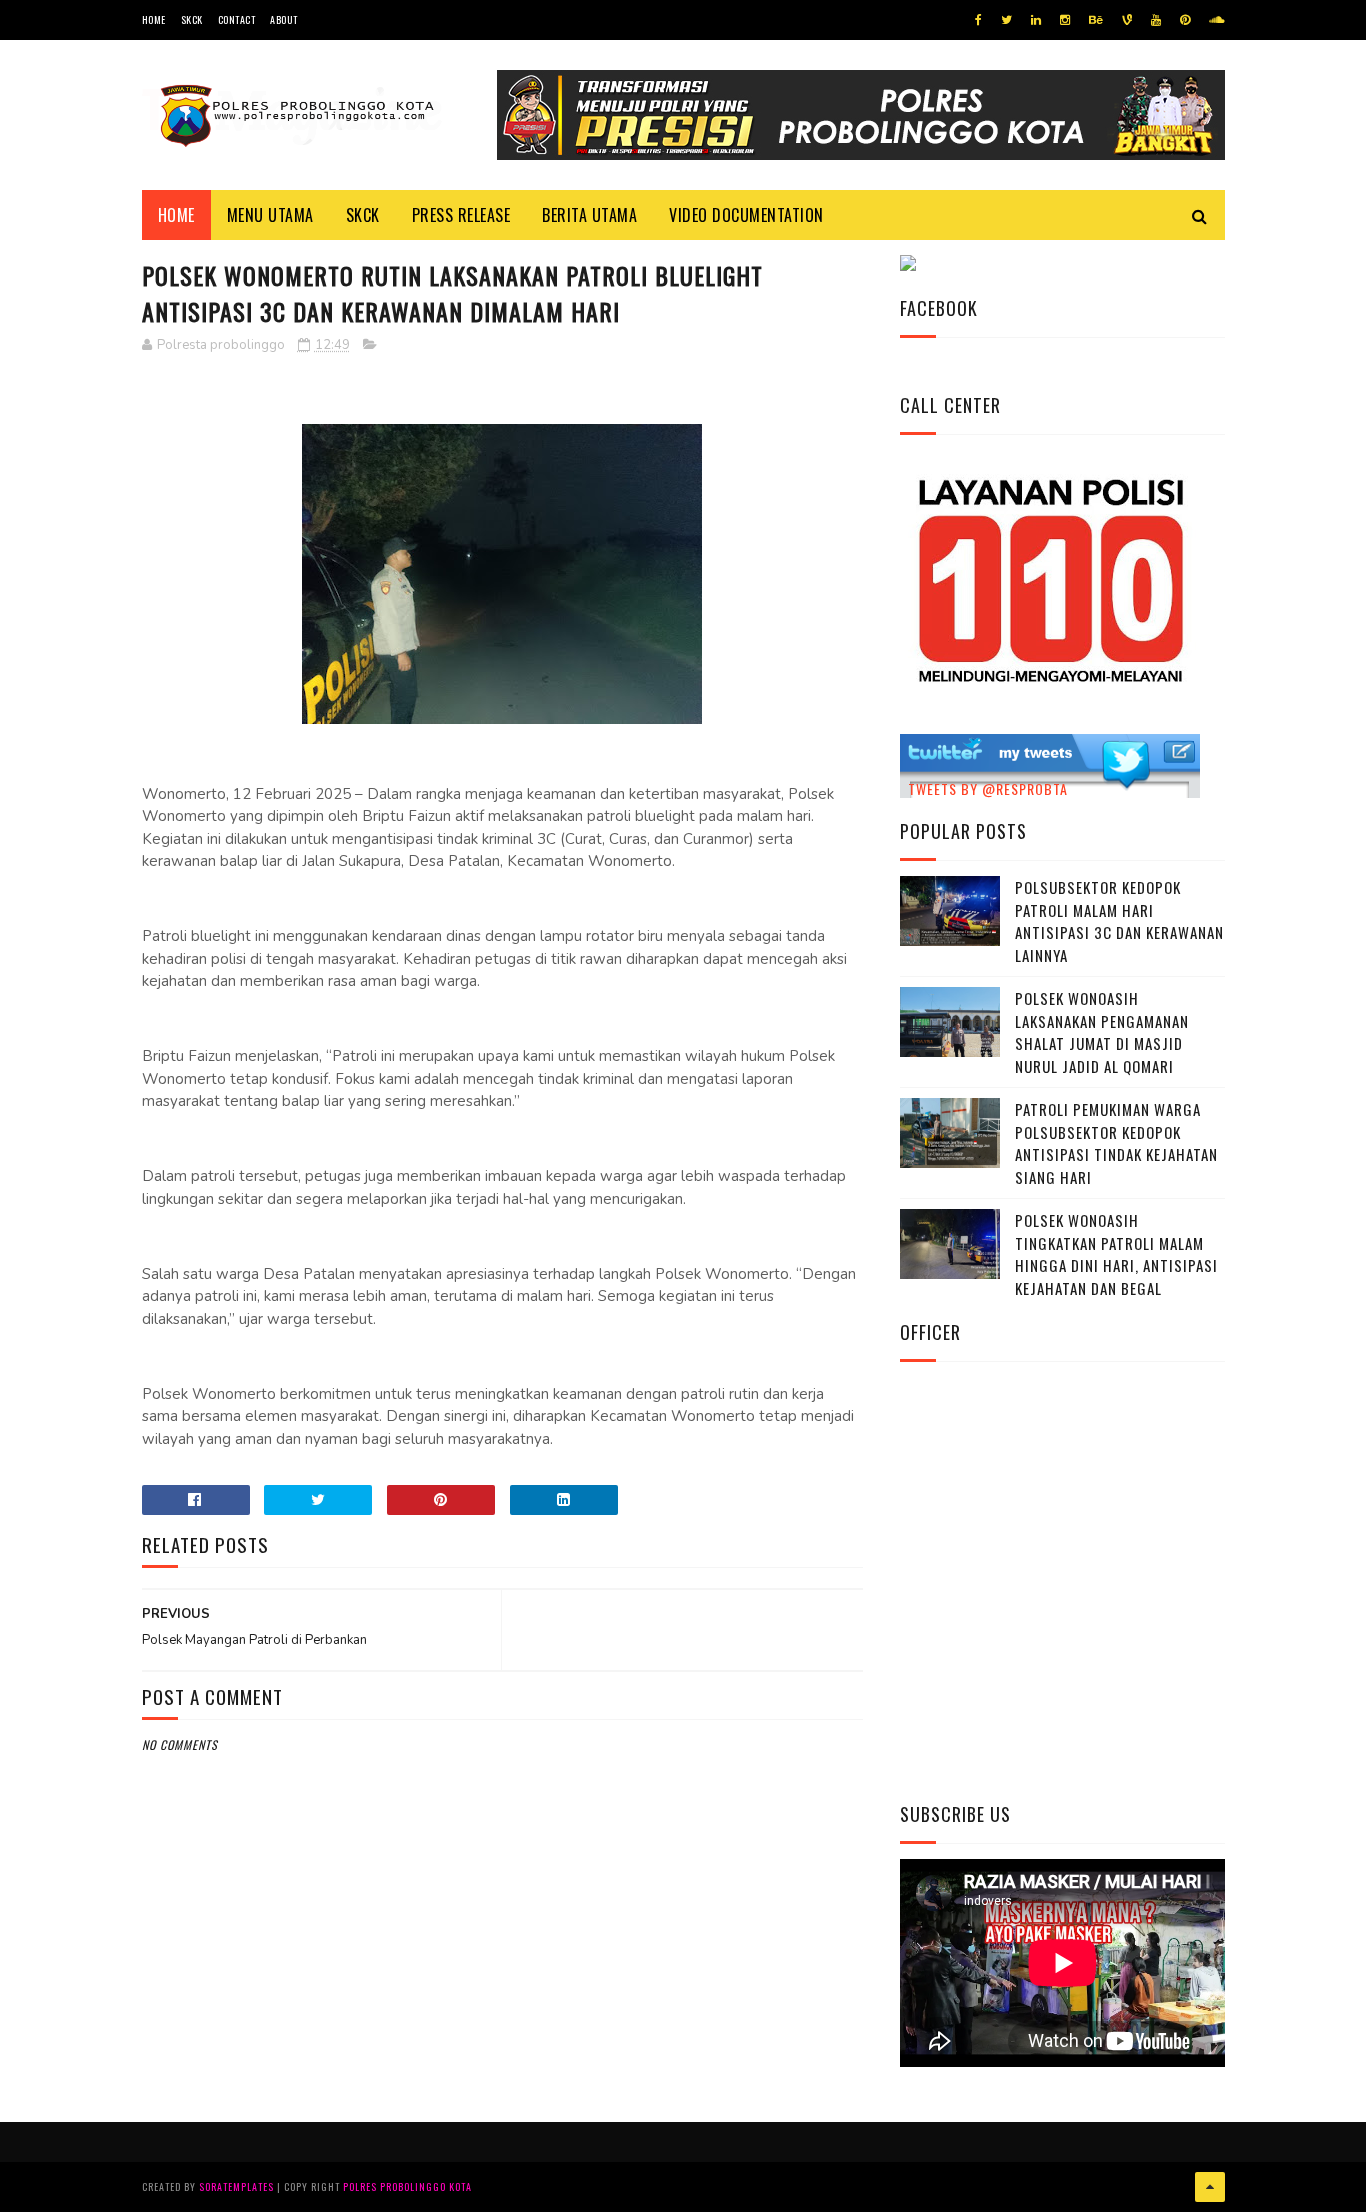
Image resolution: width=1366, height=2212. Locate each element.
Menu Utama (270, 215)
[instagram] (1065, 20)
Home (154, 19)
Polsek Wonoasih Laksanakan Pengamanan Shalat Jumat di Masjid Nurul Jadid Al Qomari (1102, 1032)
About (284, 19)
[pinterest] (1185, 20)
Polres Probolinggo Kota (407, 2186)
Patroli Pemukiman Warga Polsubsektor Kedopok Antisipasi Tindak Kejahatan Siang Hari (1116, 1143)
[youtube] (1156, 20)
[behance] (1096, 20)
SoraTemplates (236, 2186)
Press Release (461, 215)
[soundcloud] (1216, 20)
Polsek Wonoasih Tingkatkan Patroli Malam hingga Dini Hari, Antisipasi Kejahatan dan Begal (1116, 1254)
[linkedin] (1036, 20)
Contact (237, 19)
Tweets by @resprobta (988, 788)
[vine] (1127, 20)
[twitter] (1006, 20)
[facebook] (978, 20)
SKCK (192, 19)
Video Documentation (746, 215)
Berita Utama (589, 215)
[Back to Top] (1210, 2187)
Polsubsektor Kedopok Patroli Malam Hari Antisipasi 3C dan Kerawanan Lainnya (1119, 921)
